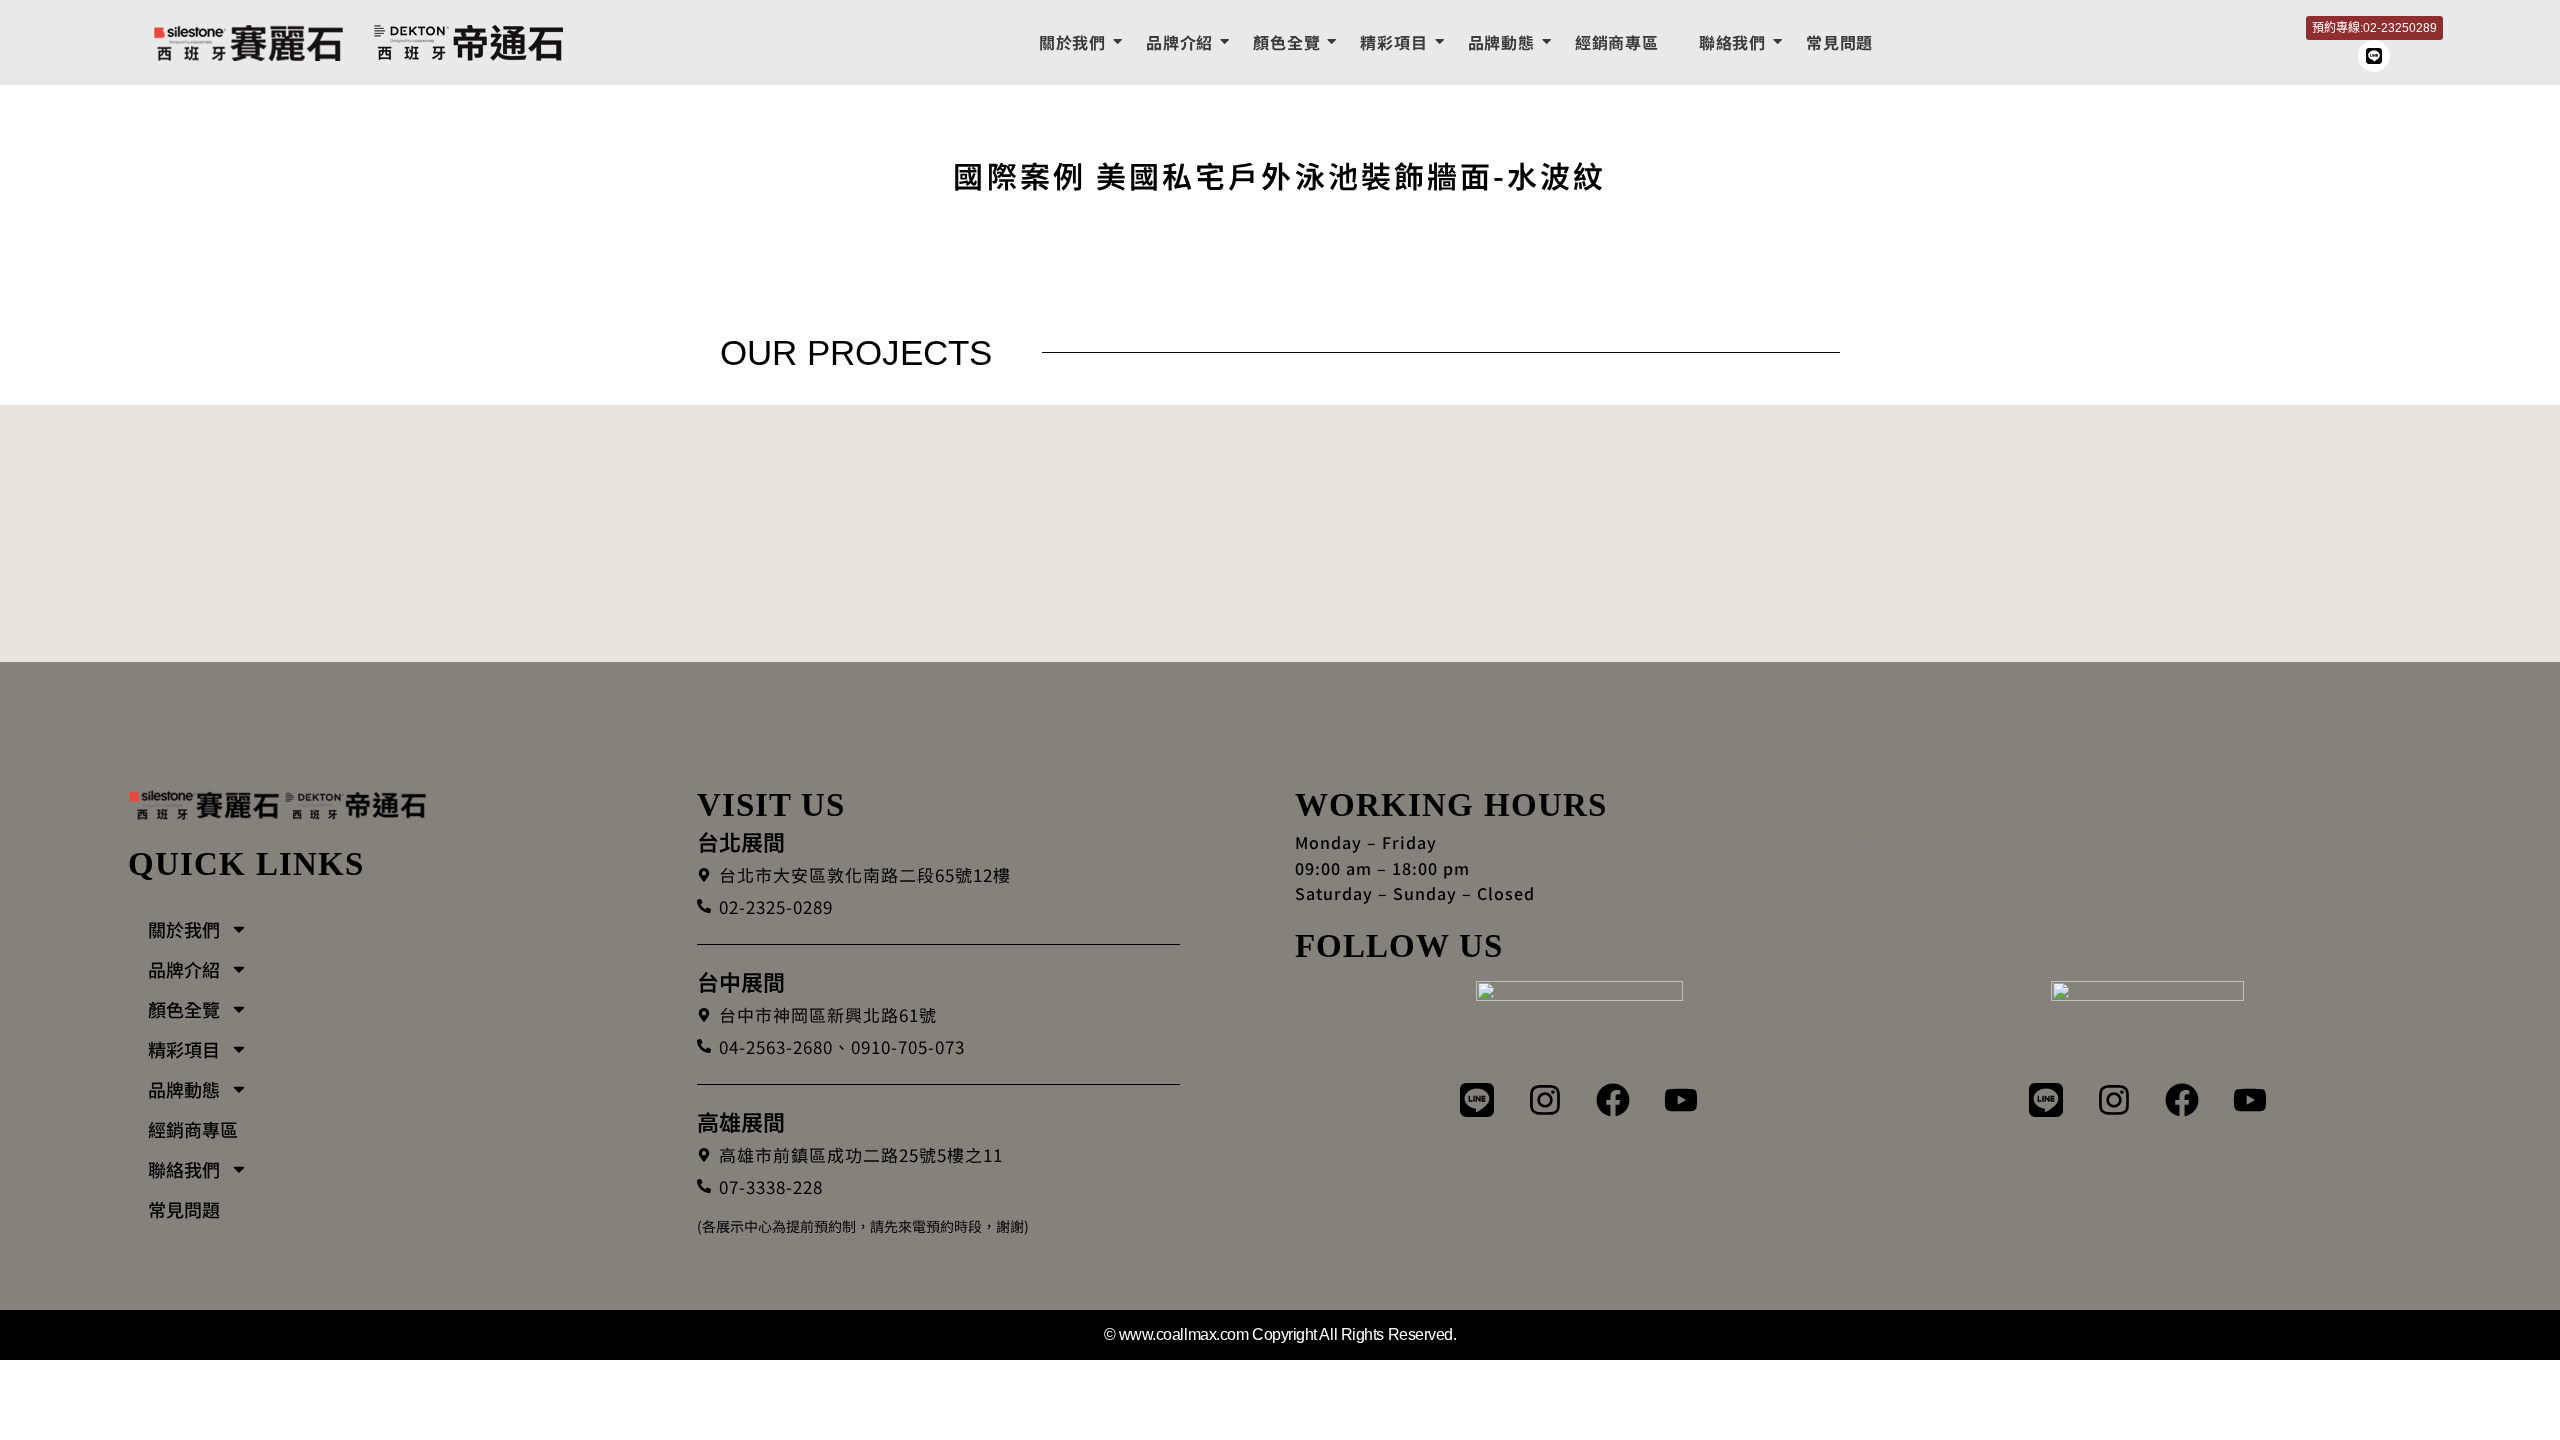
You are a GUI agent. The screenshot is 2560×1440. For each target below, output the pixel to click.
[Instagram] (1545, 1100)
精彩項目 (1393, 42)
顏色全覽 (1286, 42)
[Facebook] (1613, 1100)
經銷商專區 (1617, 42)
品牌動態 (1501, 42)
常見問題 (1839, 42)
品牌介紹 (1179, 42)
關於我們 (1072, 42)
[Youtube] (1681, 1100)
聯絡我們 (1732, 42)
